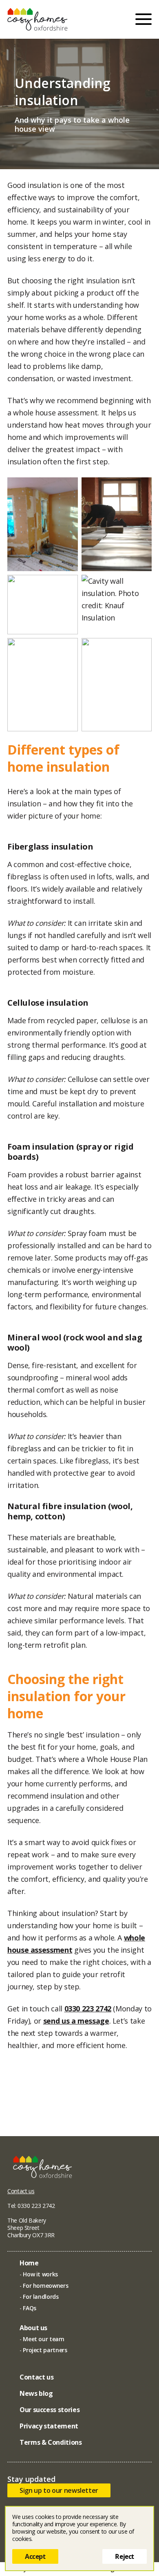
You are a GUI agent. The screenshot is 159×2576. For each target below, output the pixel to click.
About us (33, 2328)
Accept (35, 2556)
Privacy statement (49, 2426)
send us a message (76, 2021)
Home (29, 2263)
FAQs (30, 2308)
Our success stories (50, 2410)
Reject (125, 2556)
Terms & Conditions (51, 2442)
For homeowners (45, 2286)
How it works (40, 2274)
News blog (36, 2393)
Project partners (45, 2350)
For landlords (41, 2297)
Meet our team (43, 2339)
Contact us (21, 2191)
